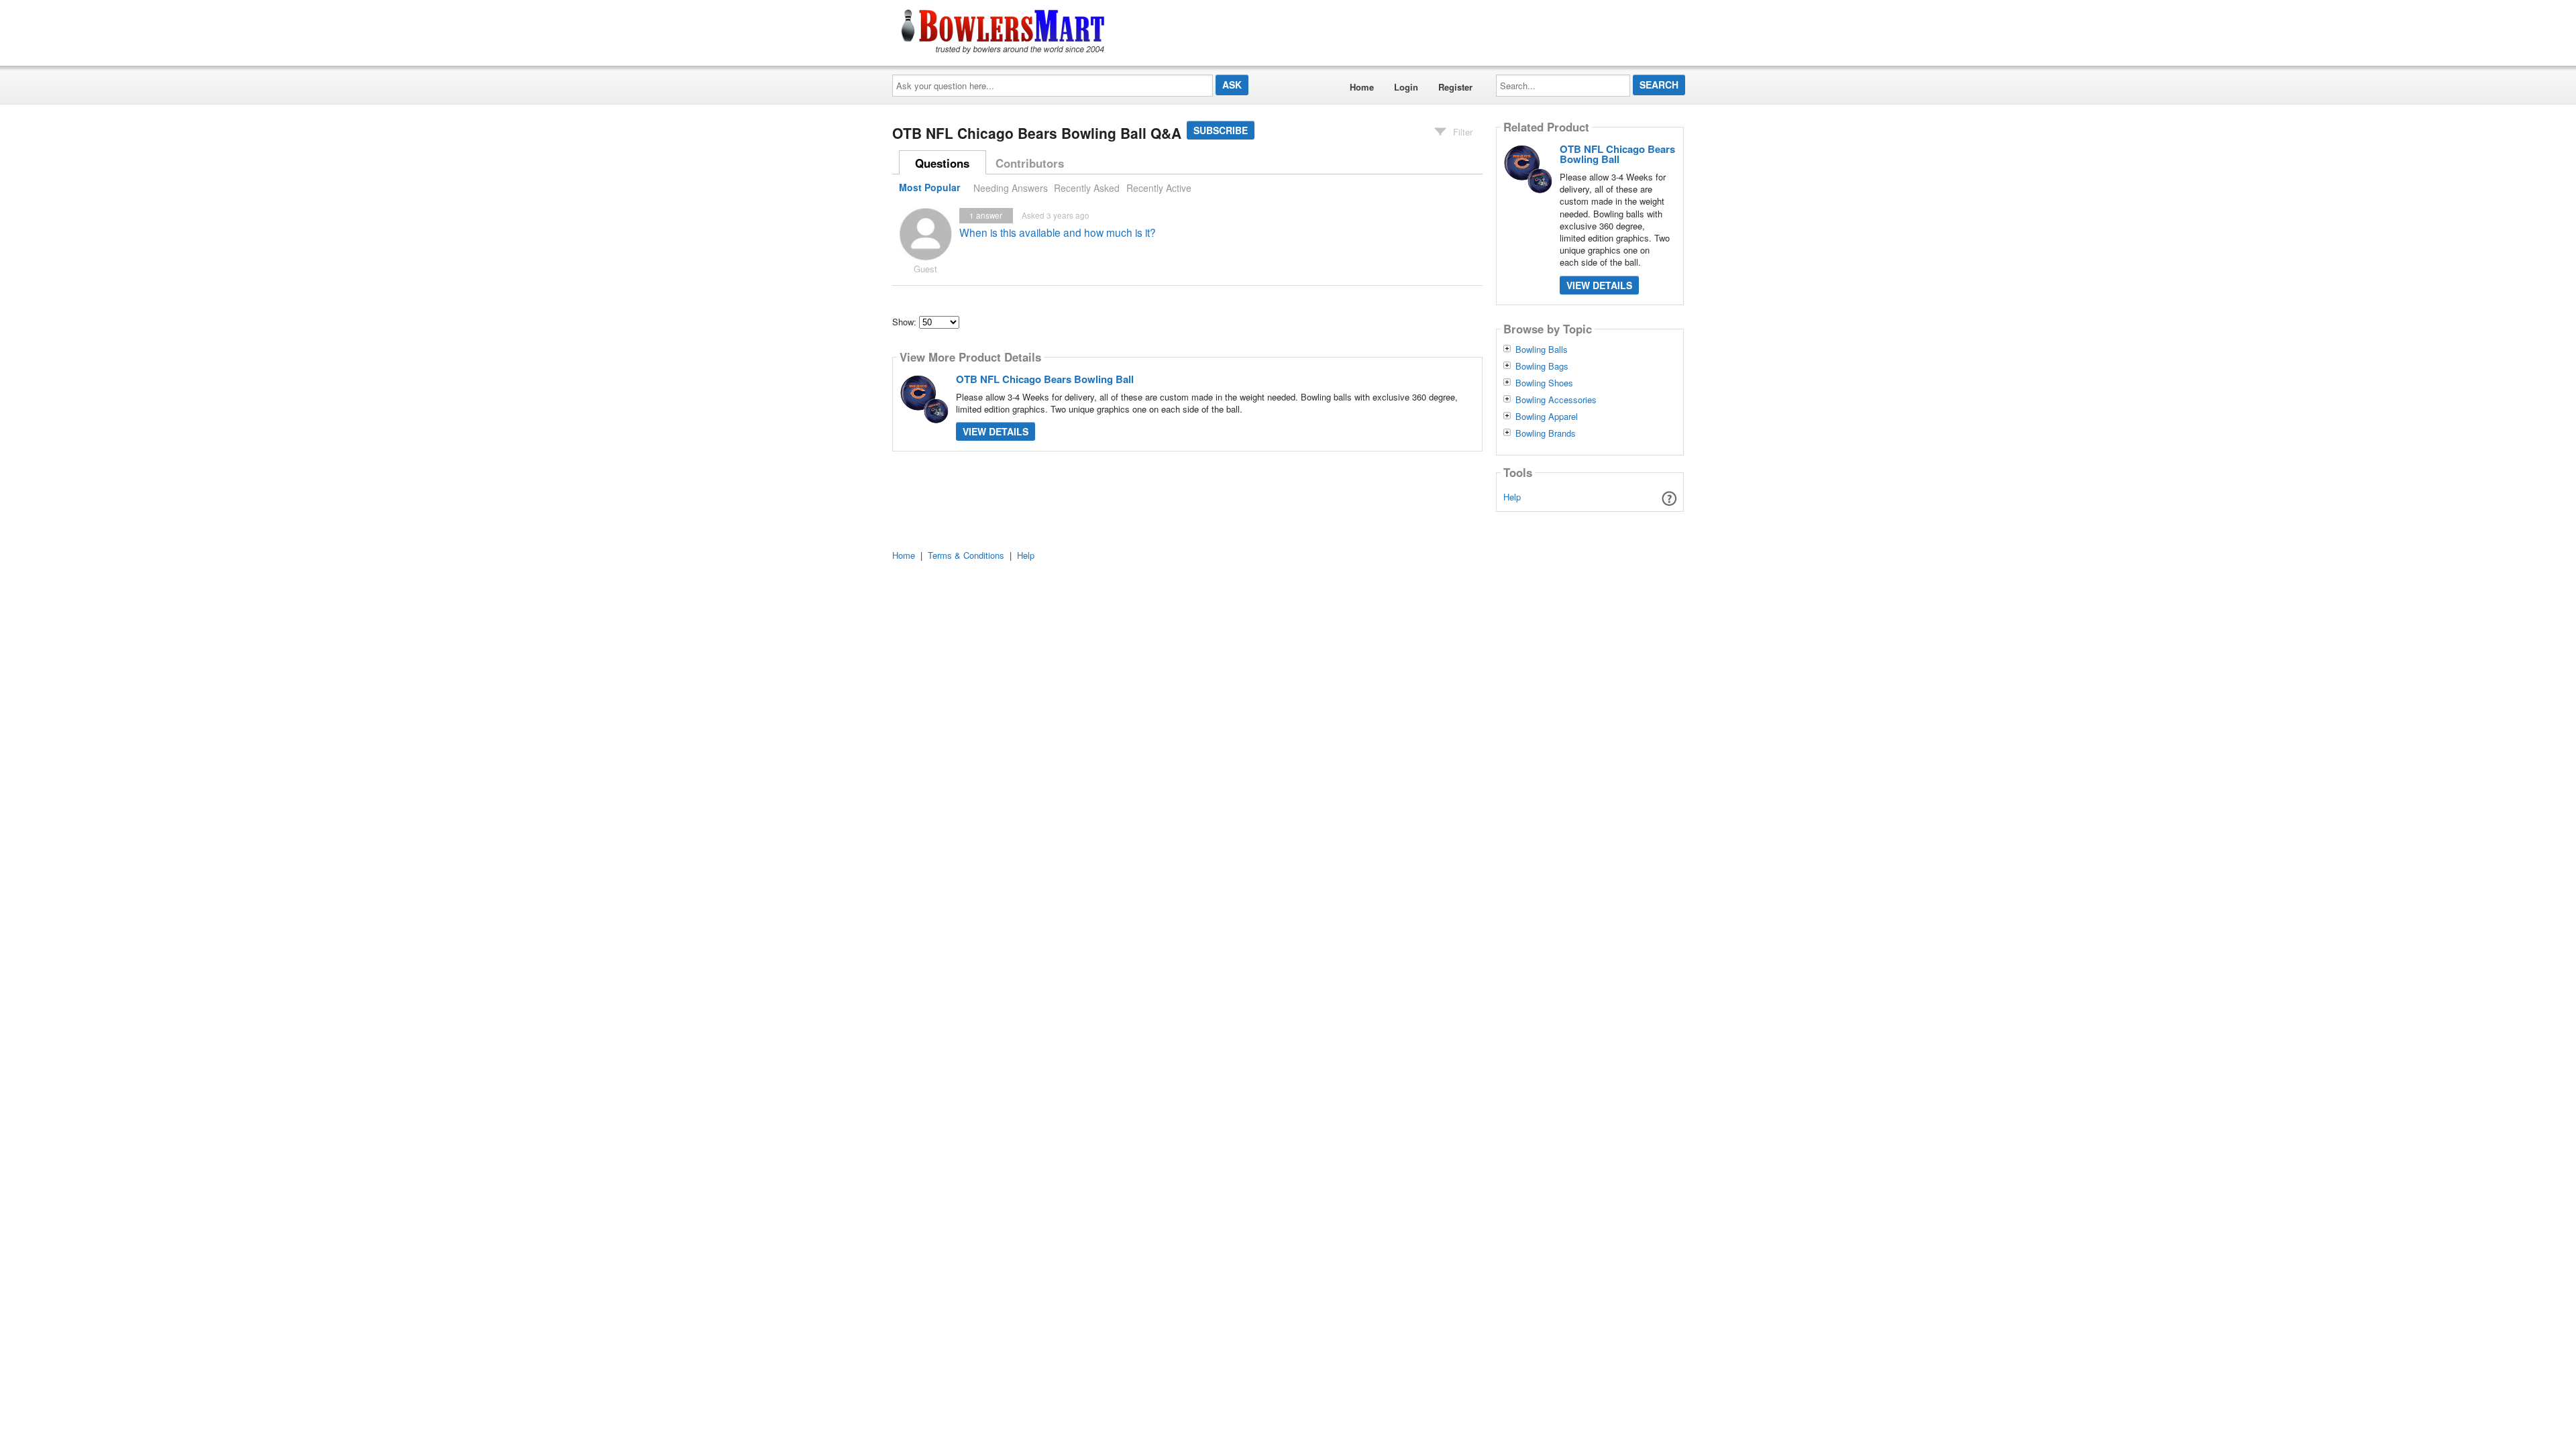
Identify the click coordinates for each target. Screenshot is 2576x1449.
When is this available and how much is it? (1058, 232)
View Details (996, 431)
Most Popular (929, 188)
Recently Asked (1087, 188)
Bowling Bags (1542, 366)
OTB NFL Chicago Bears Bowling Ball (1045, 379)
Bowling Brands (1546, 433)
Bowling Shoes (1544, 383)
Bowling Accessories (1556, 400)
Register (1455, 87)
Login (1406, 87)
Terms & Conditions (966, 555)
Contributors (1030, 163)
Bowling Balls (1542, 350)
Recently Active (1159, 188)
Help (1512, 497)
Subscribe (1221, 130)
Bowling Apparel (1547, 417)
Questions (942, 163)
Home (1362, 87)
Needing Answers (1011, 188)
